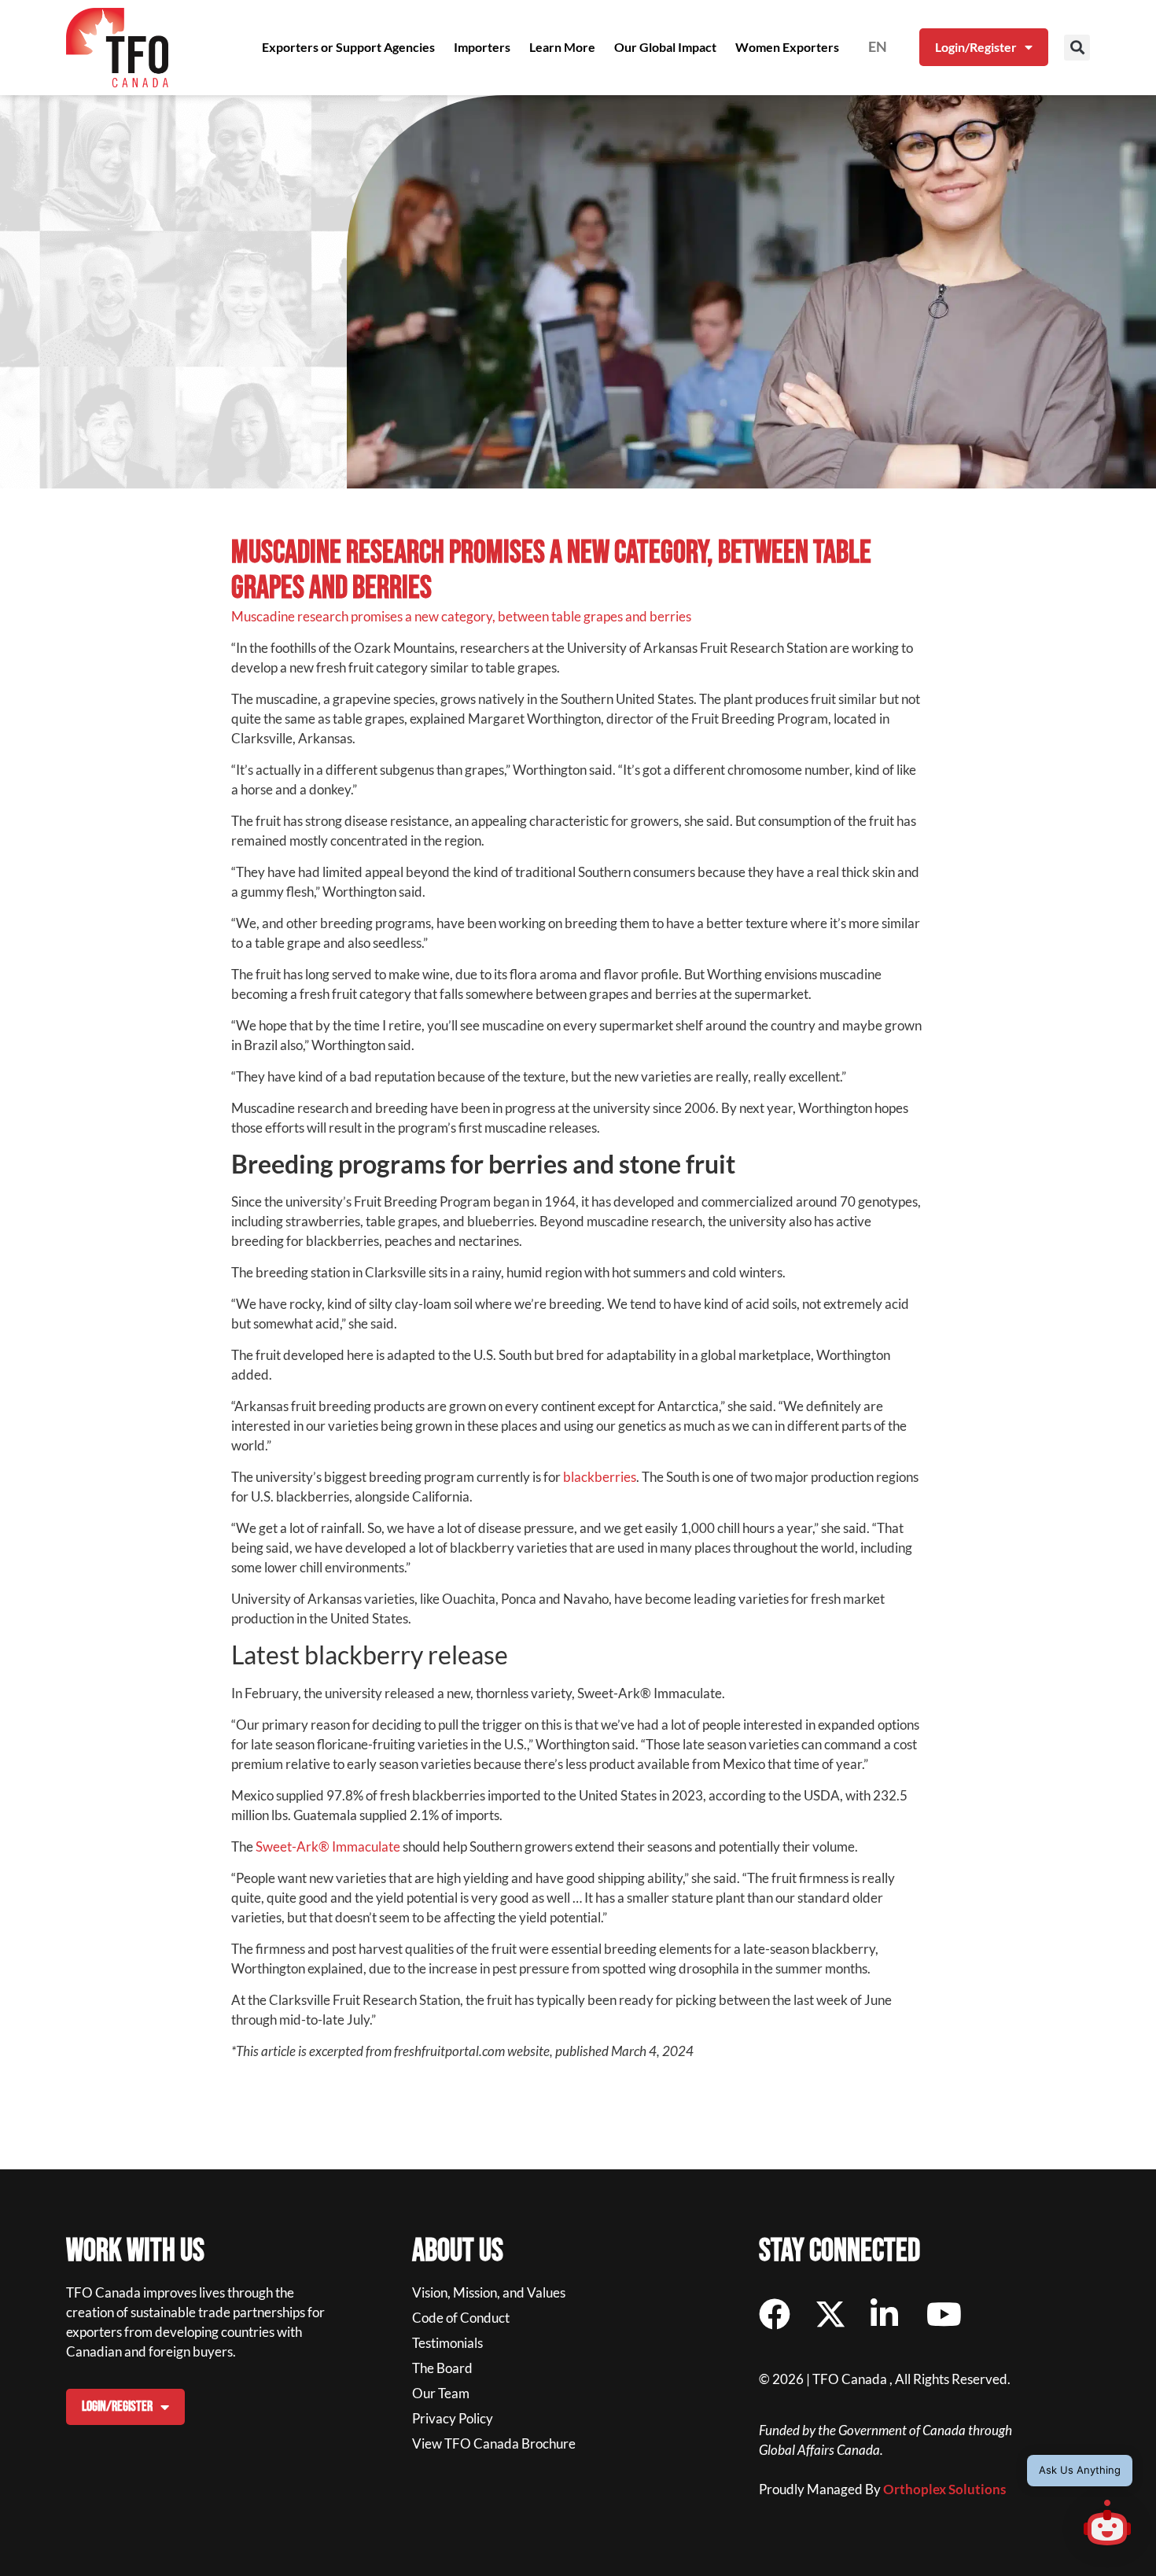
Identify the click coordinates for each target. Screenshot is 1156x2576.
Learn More (562, 47)
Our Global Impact (665, 47)
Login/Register (976, 47)
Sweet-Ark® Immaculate (328, 1846)
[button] (1077, 48)
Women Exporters (787, 47)
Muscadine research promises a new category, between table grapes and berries (461, 616)
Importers (482, 47)
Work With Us (135, 2251)
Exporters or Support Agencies (348, 47)
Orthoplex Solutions (944, 2489)
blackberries (600, 1477)
